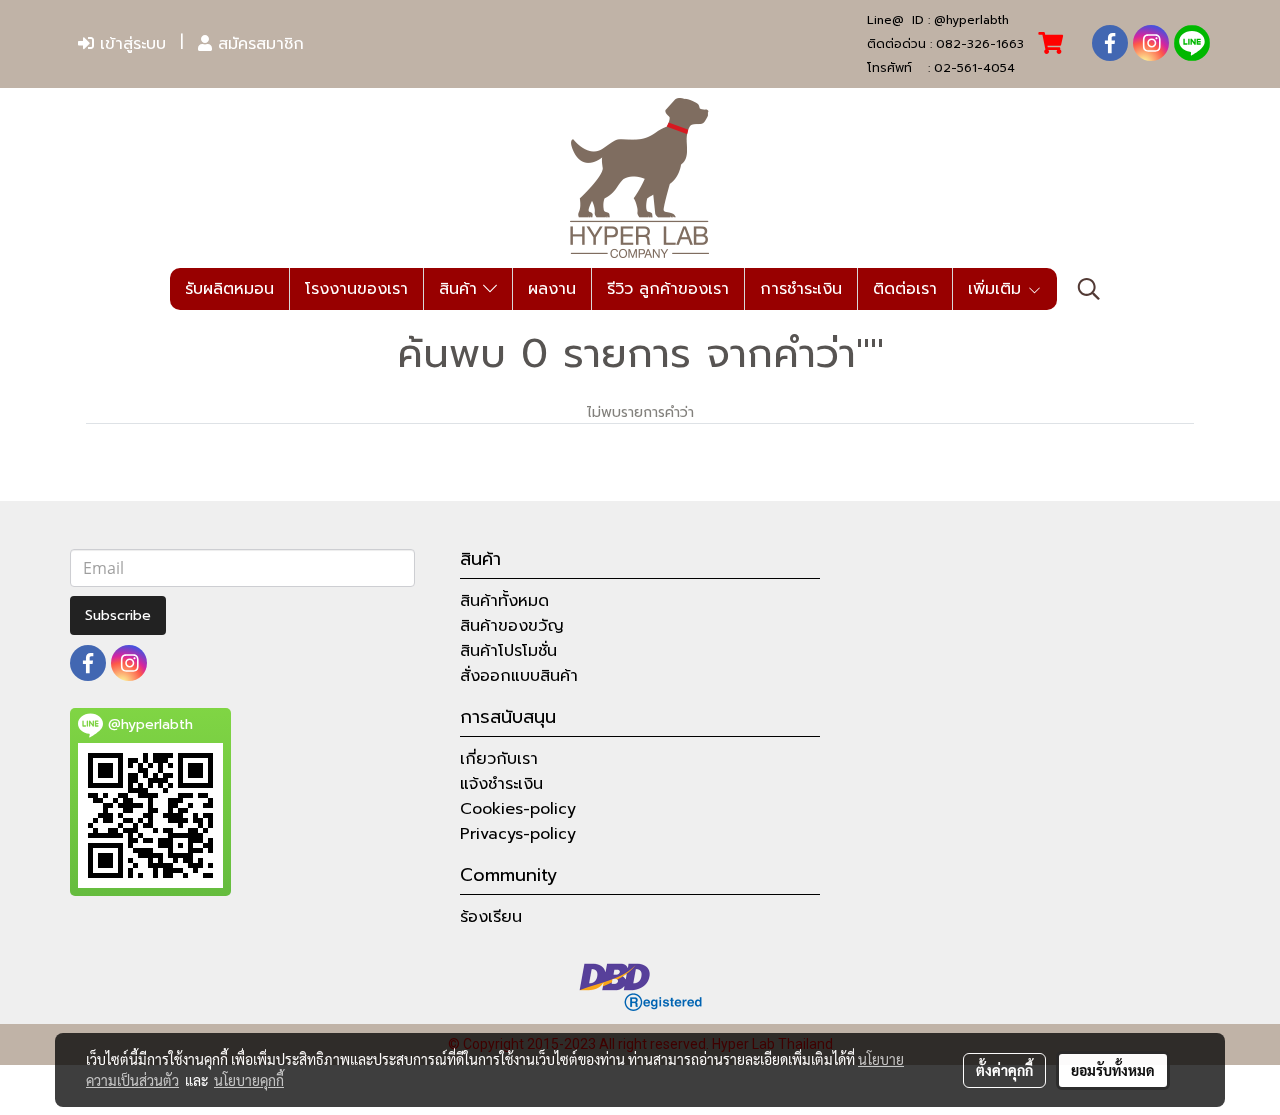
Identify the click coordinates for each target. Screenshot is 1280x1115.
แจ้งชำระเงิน (501, 784)
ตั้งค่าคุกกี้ (1004, 1070)
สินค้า (461, 289)
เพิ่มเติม (997, 289)
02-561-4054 (974, 68)
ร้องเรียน (491, 917)
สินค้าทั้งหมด (504, 601)
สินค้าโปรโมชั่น (508, 651)
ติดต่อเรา (905, 289)
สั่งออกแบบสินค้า (519, 676)
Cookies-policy (518, 809)
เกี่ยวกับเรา (499, 759)
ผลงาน (552, 289)
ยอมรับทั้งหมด (1113, 1070)
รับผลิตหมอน (229, 289)
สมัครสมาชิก (258, 44)
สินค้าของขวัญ (512, 626)
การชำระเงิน (801, 289)
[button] (1089, 289)
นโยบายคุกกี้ (249, 1080)
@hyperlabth (971, 20)
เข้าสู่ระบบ (130, 44)
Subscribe (118, 615)
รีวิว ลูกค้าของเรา (668, 289)
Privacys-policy (518, 834)
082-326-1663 (980, 44)
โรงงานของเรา (356, 289)
